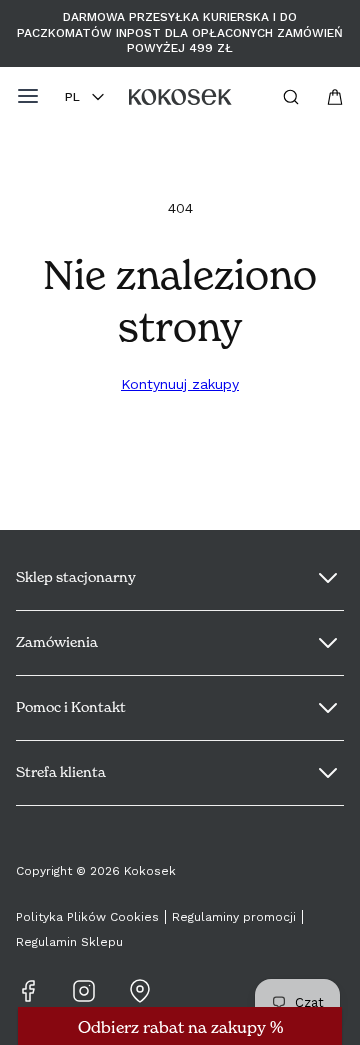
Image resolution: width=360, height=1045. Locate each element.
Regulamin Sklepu (69, 942)
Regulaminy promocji (234, 917)
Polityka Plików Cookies (87, 917)
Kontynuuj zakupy (180, 384)
